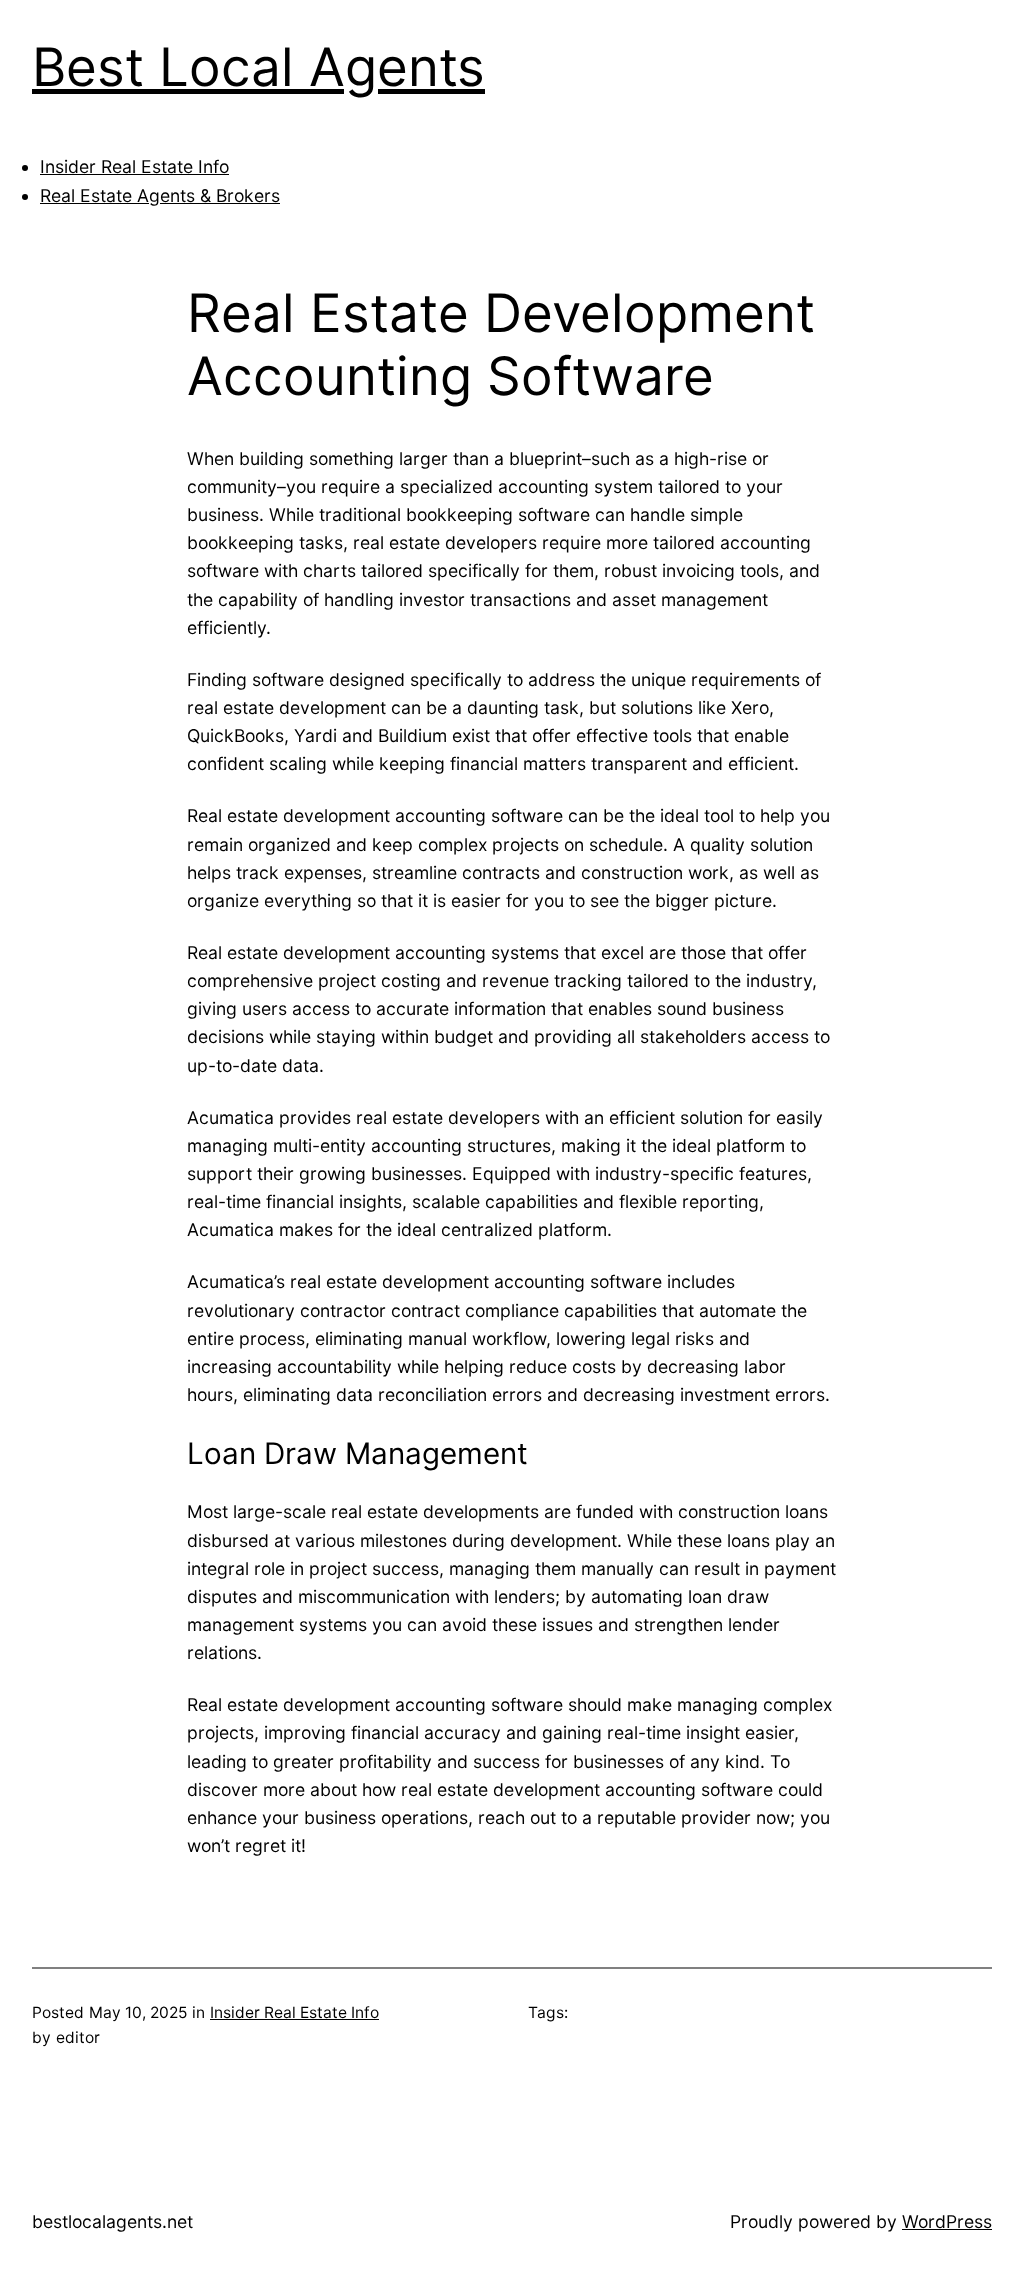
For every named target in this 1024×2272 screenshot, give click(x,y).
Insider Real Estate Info (134, 166)
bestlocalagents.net (112, 2221)
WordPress (947, 2221)
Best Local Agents (258, 67)
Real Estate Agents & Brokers (160, 195)
